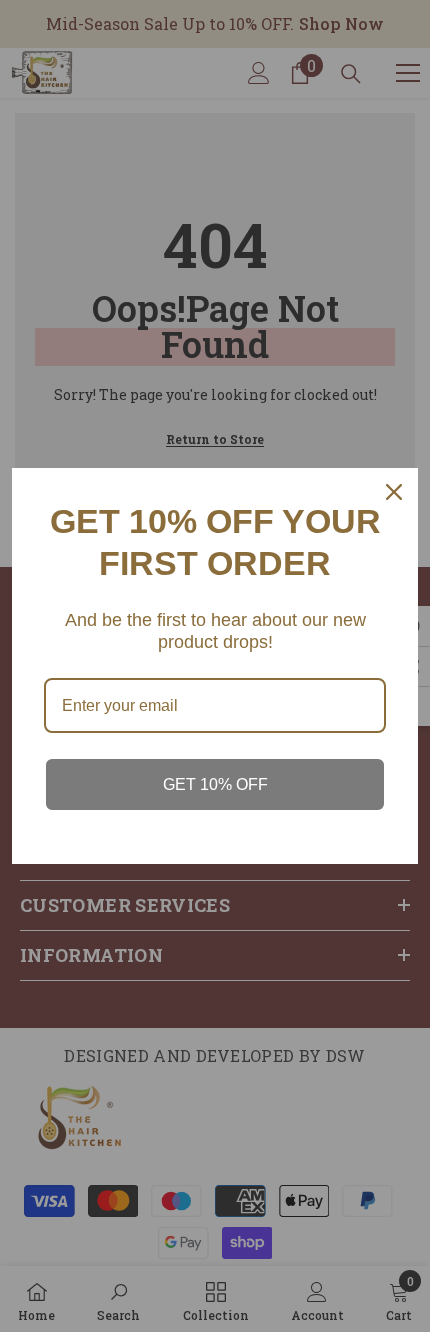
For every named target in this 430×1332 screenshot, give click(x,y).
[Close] (394, 492)
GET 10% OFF (215, 784)
